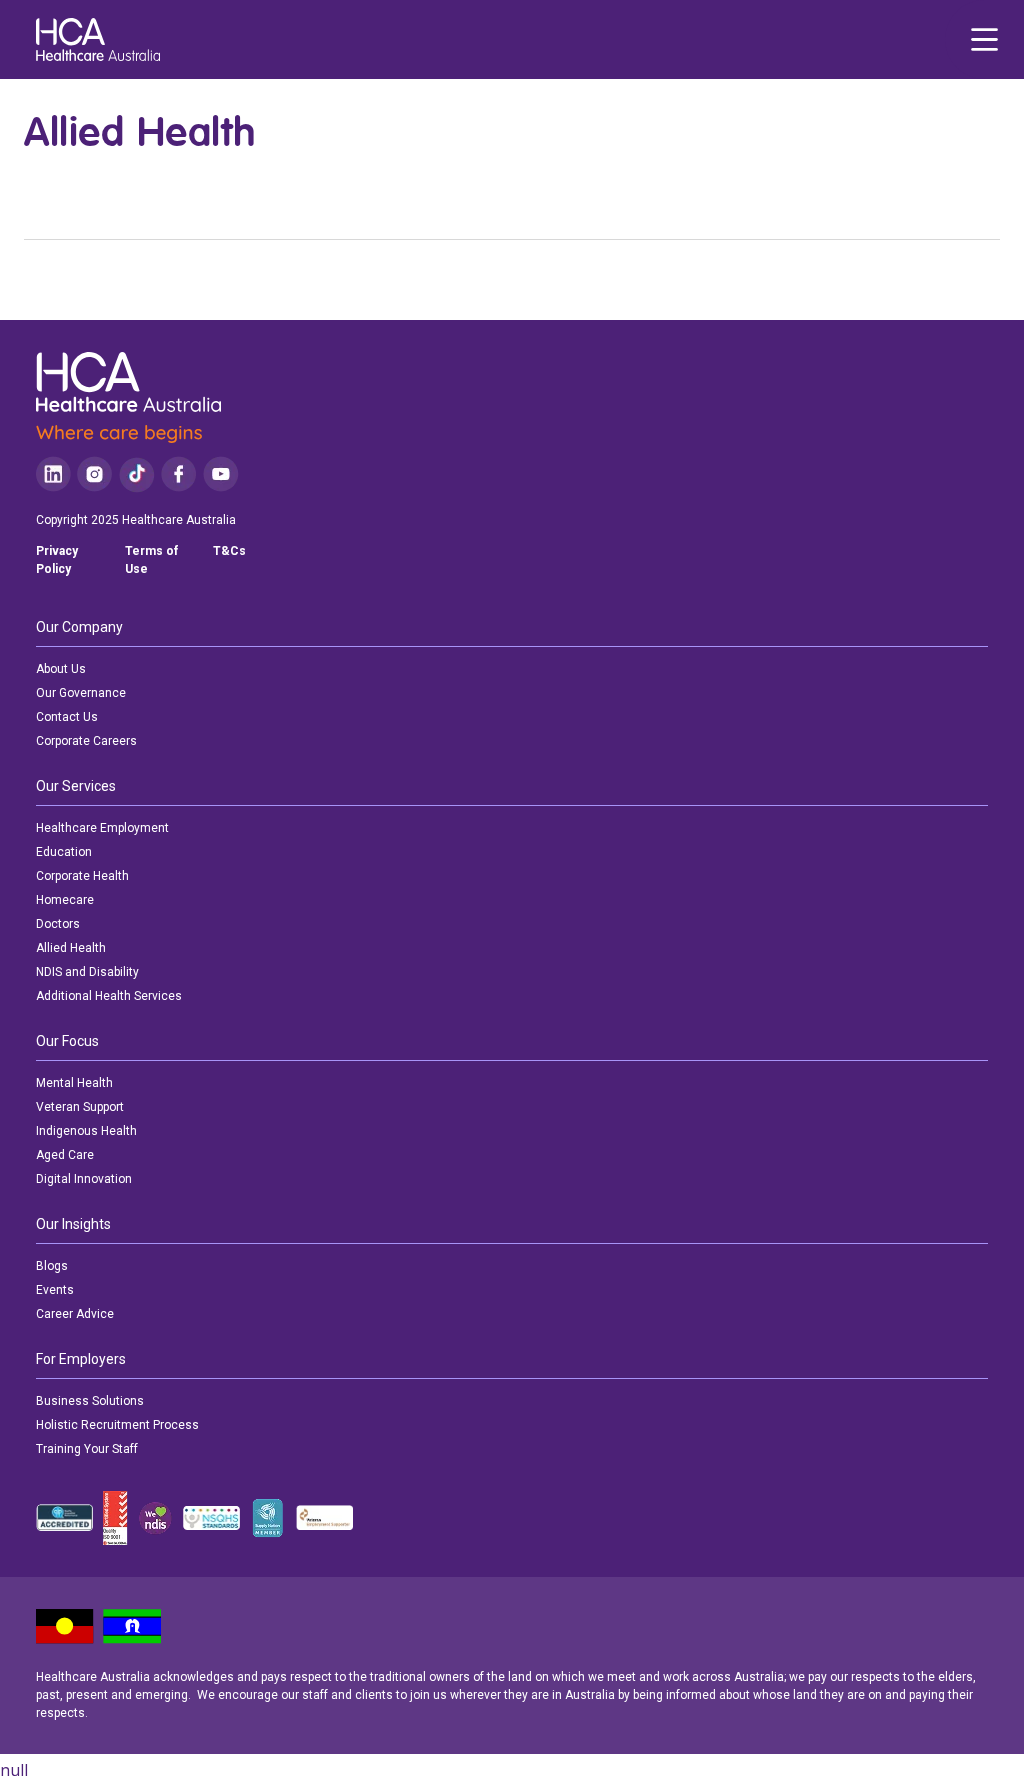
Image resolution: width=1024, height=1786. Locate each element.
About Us (61, 669)
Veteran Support (80, 1107)
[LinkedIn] (53, 474)
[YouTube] (221, 474)
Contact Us (67, 717)
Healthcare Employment (102, 828)
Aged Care (65, 1155)
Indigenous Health (86, 1131)
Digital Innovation (84, 1179)
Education (64, 852)
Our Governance (81, 693)
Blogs (52, 1266)
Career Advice (75, 1314)
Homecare (65, 900)
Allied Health (71, 948)
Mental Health (74, 1083)
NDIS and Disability (87, 972)
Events (55, 1290)
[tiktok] (136, 474)
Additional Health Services (109, 996)
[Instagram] (94, 474)
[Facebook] (179, 474)
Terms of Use (151, 560)
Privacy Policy (57, 560)
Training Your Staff (87, 1449)
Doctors (58, 924)
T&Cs (229, 551)
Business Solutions (90, 1401)
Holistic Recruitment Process (117, 1425)
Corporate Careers (86, 741)
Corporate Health (82, 876)
